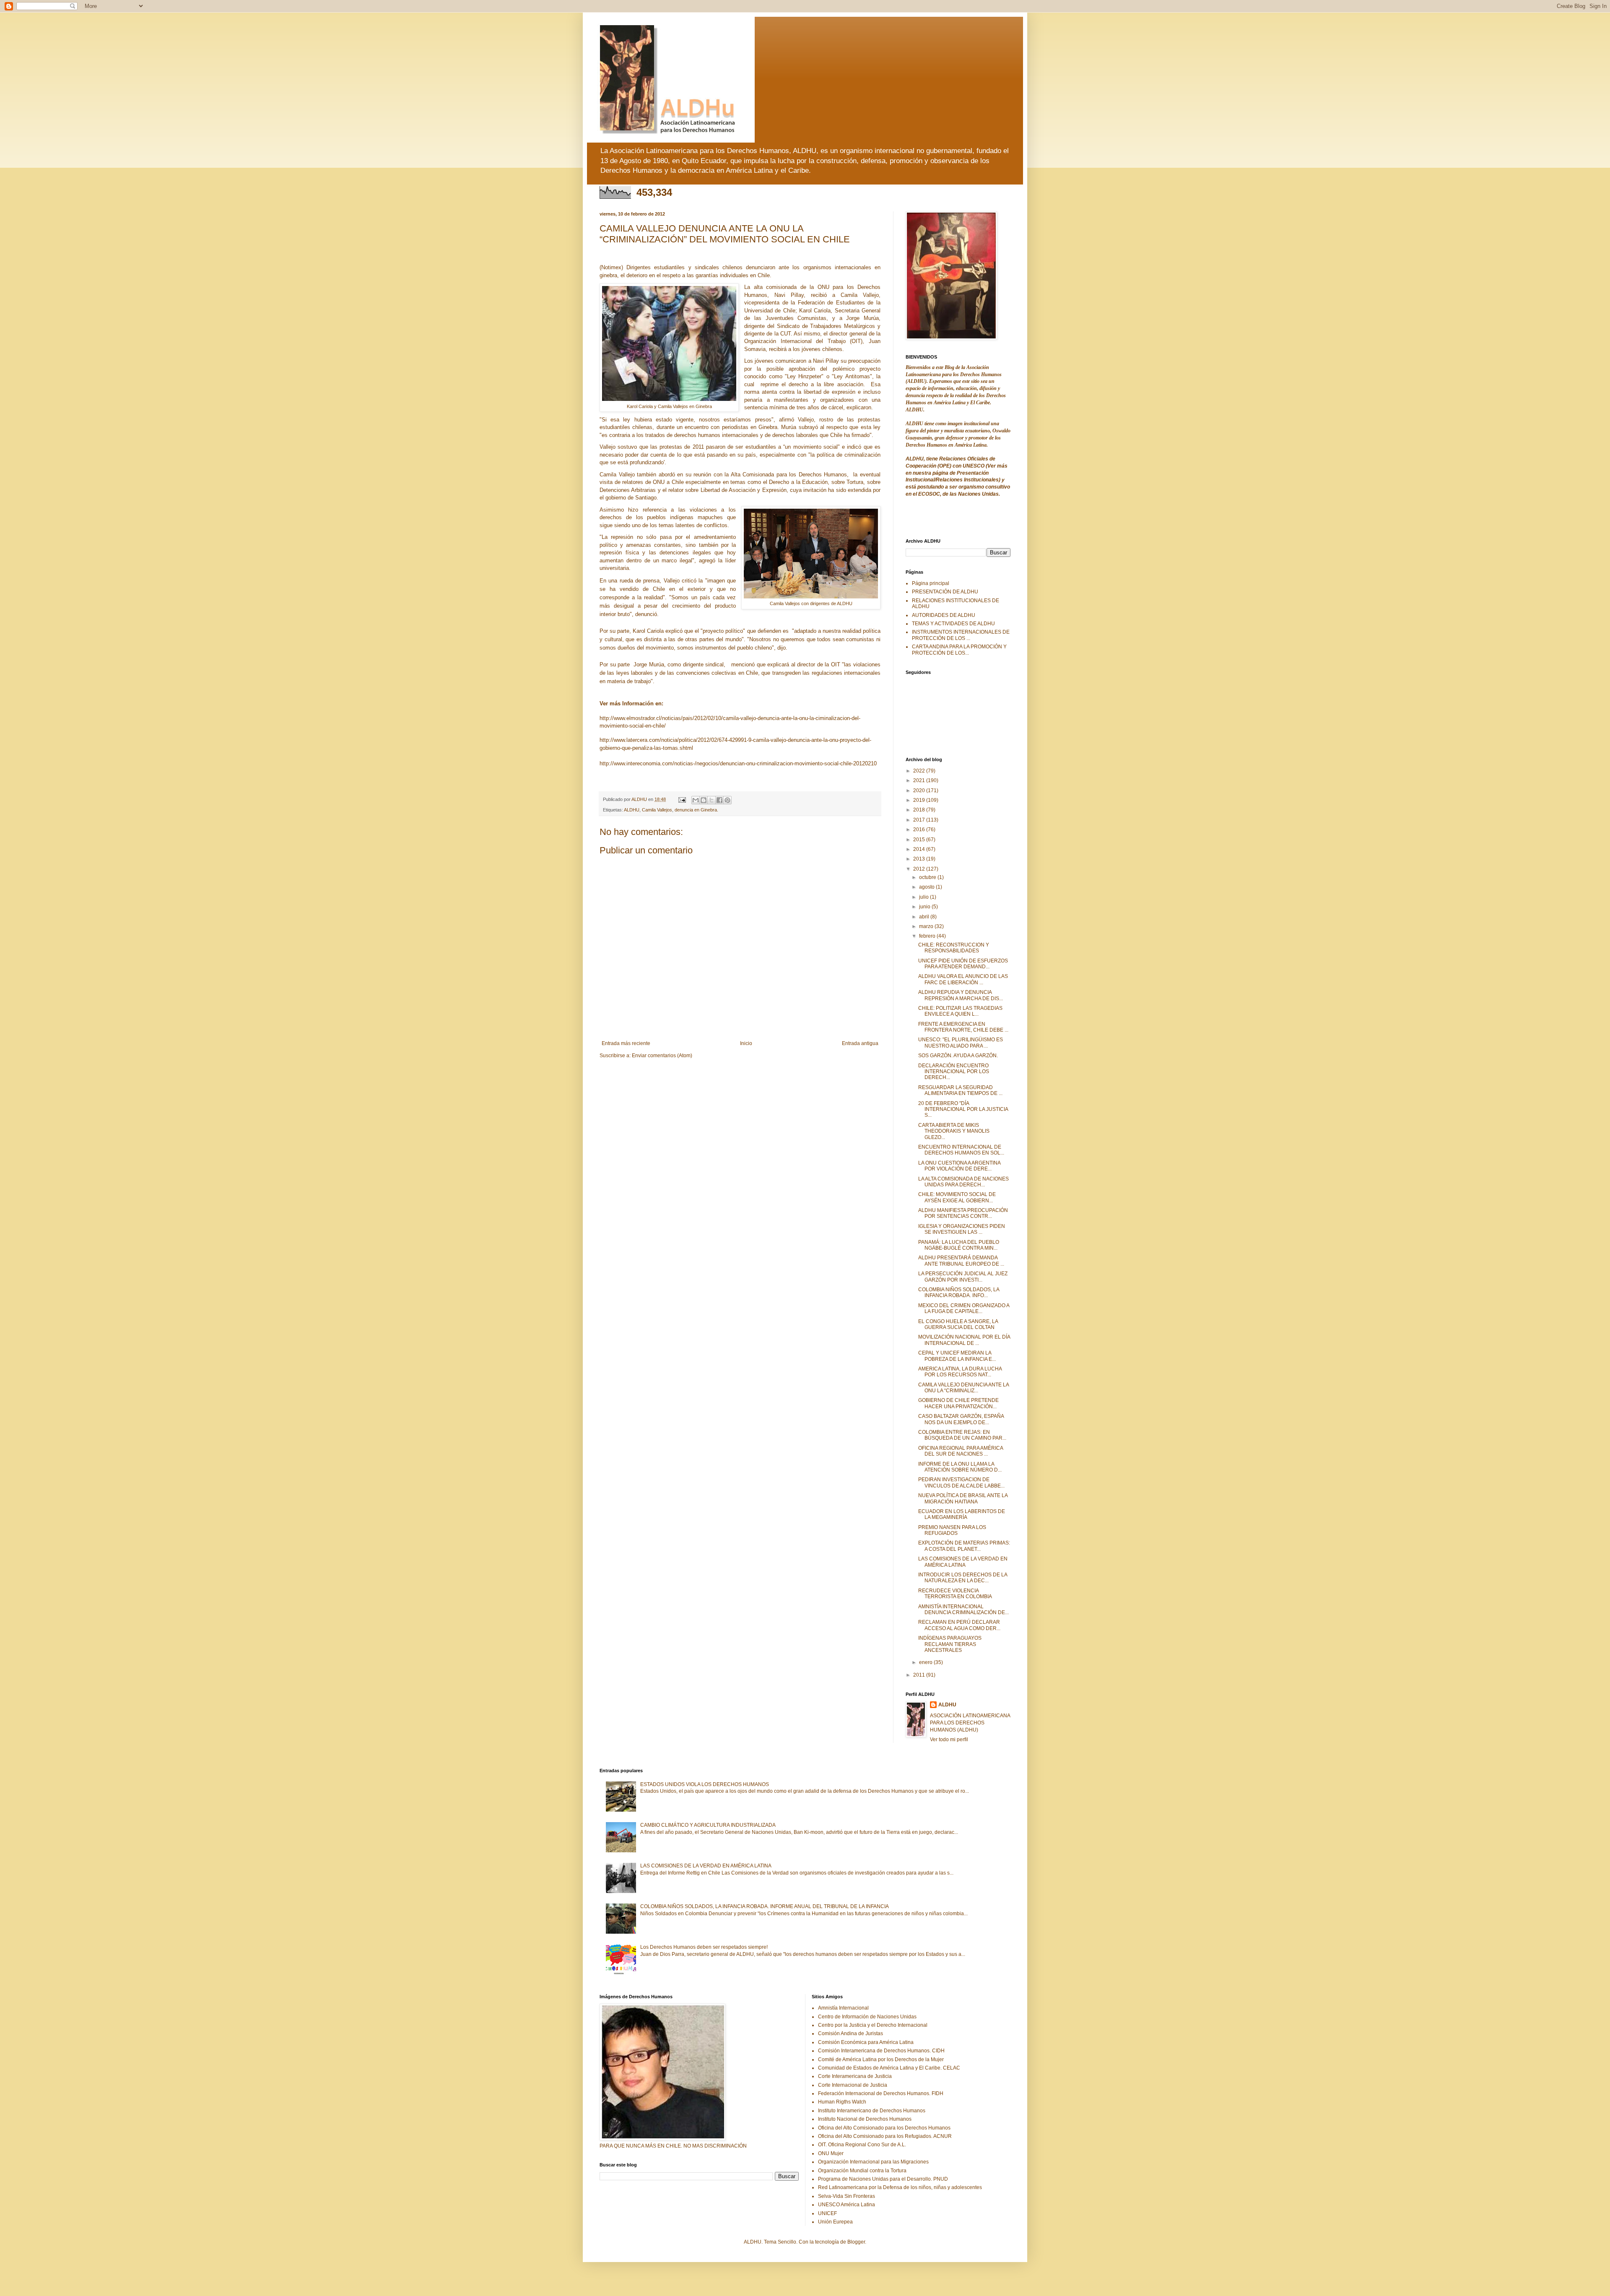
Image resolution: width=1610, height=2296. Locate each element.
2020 (920, 790)
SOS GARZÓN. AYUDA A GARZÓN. (958, 1056)
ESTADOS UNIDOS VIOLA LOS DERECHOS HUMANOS (705, 1784)
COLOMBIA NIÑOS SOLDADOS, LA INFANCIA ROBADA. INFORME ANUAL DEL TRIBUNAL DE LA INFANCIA (765, 1906)
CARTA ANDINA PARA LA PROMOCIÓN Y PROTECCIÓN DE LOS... (959, 650)
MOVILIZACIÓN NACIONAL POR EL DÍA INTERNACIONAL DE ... (964, 1340)
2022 (920, 771)
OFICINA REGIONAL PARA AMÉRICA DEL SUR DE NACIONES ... (961, 1451)
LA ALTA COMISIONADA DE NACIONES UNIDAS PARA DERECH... (963, 1182)
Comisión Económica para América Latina (866, 2042)
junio (925, 907)
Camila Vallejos (657, 810)
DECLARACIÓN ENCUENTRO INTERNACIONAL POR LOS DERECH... (954, 1072)
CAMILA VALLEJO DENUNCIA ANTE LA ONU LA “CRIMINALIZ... (963, 1388)
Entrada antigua (860, 1043)
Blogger (856, 2242)
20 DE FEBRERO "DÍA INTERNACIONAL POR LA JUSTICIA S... (963, 1109)
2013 (920, 859)
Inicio (746, 1043)
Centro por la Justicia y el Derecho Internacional (873, 2025)
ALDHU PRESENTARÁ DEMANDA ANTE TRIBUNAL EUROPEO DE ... (961, 1261)
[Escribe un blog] (704, 800)
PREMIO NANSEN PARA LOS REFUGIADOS (952, 1530)
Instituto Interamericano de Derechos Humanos (872, 2111)
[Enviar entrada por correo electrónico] (682, 799)
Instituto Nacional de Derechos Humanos (865, 2119)
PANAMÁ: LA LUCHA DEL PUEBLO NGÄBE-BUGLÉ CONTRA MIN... (959, 1245)
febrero (928, 936)
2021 (920, 780)
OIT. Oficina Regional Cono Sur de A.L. (862, 2145)
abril (925, 917)
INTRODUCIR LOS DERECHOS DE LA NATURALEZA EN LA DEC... (963, 1578)
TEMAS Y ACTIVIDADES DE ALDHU (953, 624)
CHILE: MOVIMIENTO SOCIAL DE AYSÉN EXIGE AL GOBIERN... (957, 1197)
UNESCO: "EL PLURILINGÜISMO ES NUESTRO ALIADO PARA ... (961, 1043)
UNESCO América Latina (847, 2205)
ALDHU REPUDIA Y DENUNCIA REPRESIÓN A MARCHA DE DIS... (961, 995)
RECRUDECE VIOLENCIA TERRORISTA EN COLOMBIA (955, 1594)
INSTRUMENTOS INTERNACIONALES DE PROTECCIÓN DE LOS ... (961, 635)
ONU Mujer (831, 2153)
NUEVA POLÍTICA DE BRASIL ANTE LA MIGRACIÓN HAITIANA (963, 1498)
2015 (920, 840)
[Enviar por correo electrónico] (696, 800)
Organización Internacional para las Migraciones (873, 2162)
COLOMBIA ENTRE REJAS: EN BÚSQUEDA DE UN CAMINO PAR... (962, 1435)
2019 (920, 800)
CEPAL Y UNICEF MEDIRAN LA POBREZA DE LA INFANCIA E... (957, 1356)
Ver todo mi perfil (949, 1740)
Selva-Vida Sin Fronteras (847, 2196)
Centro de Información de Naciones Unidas (867, 2017)
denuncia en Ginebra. (696, 810)
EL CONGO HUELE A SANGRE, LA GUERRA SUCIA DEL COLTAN (958, 1324)
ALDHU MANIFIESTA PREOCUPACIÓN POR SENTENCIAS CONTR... (963, 1213)
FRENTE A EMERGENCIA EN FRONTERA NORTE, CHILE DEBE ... (963, 1027)
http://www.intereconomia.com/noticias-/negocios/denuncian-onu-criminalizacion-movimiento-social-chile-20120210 (738, 763)
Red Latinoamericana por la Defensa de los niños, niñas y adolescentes (900, 2187)
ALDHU (632, 810)
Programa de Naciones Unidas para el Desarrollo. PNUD (883, 2179)
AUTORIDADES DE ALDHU (944, 615)
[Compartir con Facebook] (719, 800)
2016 (920, 829)
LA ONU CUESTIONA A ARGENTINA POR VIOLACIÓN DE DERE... (959, 1166)
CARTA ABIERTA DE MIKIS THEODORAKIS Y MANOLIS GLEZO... (954, 1131)
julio (924, 897)
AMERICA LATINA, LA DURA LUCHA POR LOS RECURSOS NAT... (960, 1372)
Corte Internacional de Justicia (853, 2085)
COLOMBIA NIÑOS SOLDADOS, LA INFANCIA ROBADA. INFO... (959, 1292)
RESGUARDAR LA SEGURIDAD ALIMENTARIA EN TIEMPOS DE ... (960, 1090)
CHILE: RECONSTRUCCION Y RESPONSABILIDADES (954, 948)
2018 (920, 810)
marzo (927, 926)
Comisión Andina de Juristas (850, 2033)
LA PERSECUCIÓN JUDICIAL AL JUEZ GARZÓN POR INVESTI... (963, 1277)
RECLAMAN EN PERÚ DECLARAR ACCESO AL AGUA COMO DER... (959, 1625)
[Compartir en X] (712, 800)
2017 (920, 820)
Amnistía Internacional (843, 2008)
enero (926, 1662)
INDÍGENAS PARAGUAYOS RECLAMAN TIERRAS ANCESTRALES (950, 1644)
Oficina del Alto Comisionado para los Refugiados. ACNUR (885, 2136)
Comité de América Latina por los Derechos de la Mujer (881, 2059)
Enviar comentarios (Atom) (662, 1056)
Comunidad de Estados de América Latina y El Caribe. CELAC (889, 2068)
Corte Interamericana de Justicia (855, 2076)
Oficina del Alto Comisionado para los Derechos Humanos (884, 2128)
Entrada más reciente (626, 1043)
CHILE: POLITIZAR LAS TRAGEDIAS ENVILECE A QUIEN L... (960, 1011)
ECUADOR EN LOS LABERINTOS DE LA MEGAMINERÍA (962, 1514)
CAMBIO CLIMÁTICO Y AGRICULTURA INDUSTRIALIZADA (708, 1825)
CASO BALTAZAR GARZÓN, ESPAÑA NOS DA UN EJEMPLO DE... (961, 1419)
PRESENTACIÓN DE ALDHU (945, 592)
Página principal (931, 583)
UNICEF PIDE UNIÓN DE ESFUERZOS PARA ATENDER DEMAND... (963, 964)
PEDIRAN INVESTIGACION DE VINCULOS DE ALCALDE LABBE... (961, 1482)
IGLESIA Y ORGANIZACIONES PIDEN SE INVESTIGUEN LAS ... (962, 1229)
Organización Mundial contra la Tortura (862, 2171)
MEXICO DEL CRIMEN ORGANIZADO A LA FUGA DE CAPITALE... (964, 1308)
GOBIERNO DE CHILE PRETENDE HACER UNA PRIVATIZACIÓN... (958, 1403)
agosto (927, 887)
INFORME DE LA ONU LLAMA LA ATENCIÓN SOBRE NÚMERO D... (960, 1467)
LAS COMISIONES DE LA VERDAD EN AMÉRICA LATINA (963, 1562)
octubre (928, 877)
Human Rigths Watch (842, 2102)
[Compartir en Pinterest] (727, 800)
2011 (920, 1675)
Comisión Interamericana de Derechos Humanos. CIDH (881, 2051)
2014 (920, 849)
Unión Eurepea (835, 2222)
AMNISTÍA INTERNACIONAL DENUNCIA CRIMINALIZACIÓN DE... (963, 1610)
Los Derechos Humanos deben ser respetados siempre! (704, 1947)
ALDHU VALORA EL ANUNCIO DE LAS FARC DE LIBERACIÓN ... (963, 979)
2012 (920, 869)
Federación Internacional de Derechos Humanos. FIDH (881, 2093)
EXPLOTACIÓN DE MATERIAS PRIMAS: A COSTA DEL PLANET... (964, 1546)
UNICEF (827, 2213)
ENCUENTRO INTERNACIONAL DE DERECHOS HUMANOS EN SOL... (961, 1150)
